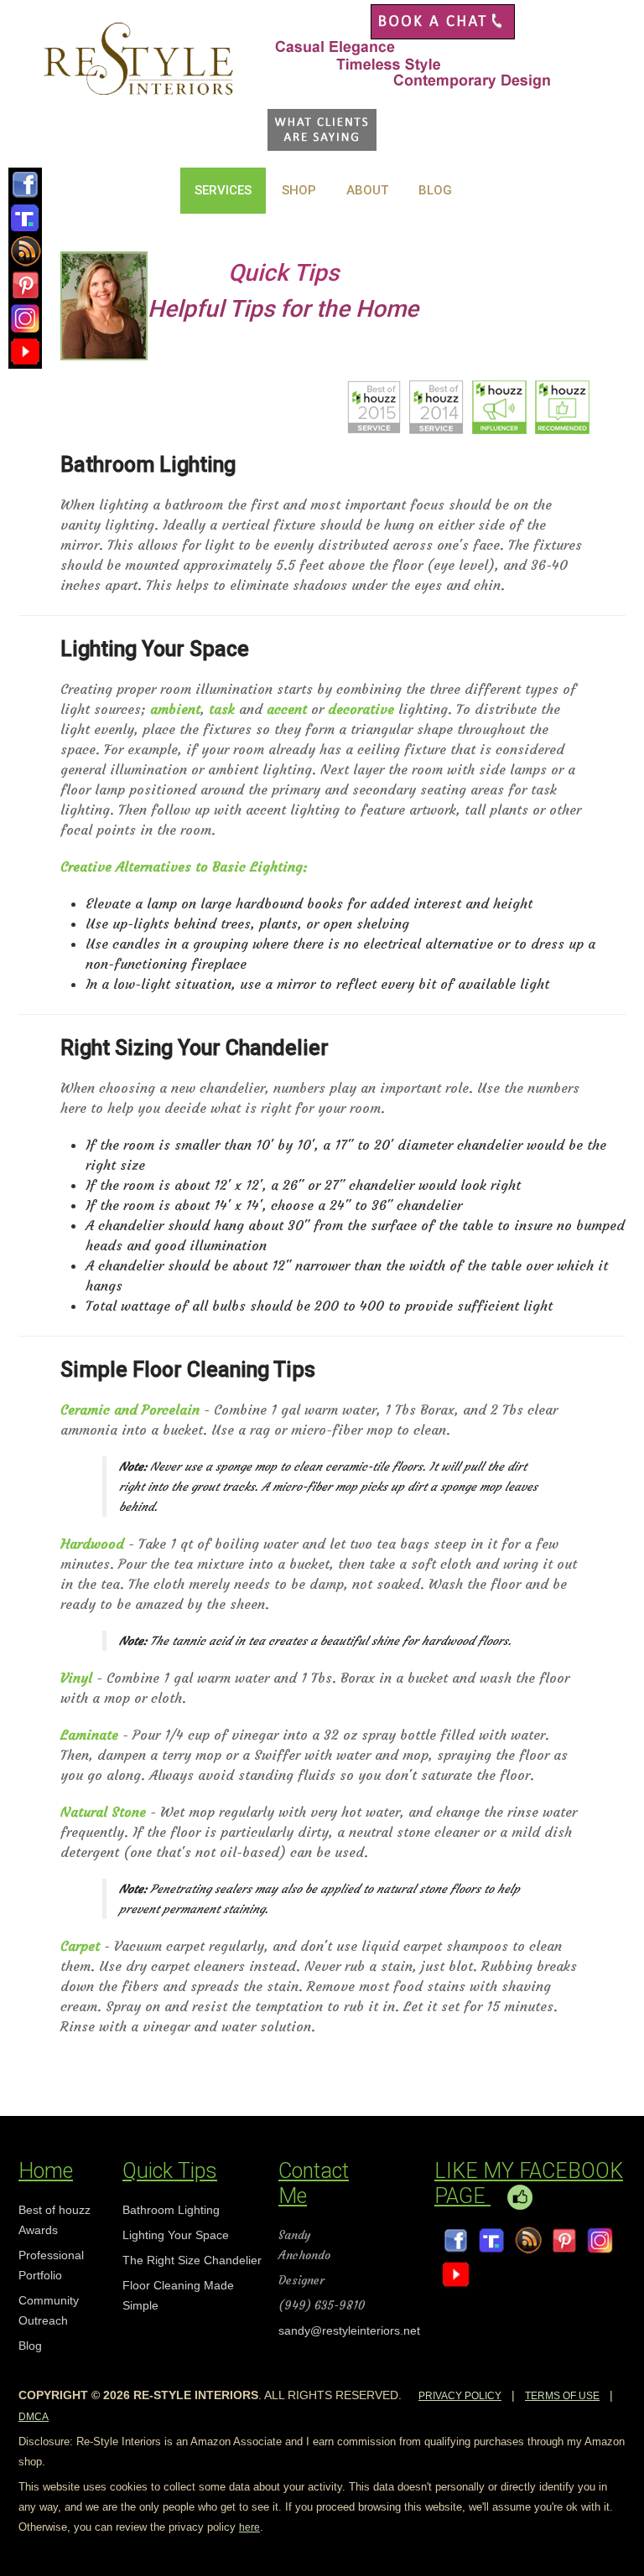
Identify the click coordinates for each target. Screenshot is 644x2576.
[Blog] (25, 247)
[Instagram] (25, 314)
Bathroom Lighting (171, 2210)
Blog (435, 190)
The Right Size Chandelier (192, 2260)
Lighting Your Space (176, 2235)
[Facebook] (25, 180)
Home (46, 2171)
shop (299, 190)
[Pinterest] (25, 281)
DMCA (34, 2417)
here (249, 2527)
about (367, 190)
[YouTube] (25, 348)
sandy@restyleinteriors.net (349, 2330)
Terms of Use (562, 2396)
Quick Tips (170, 2171)
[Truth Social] (25, 214)
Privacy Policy (460, 2396)
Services (223, 190)
